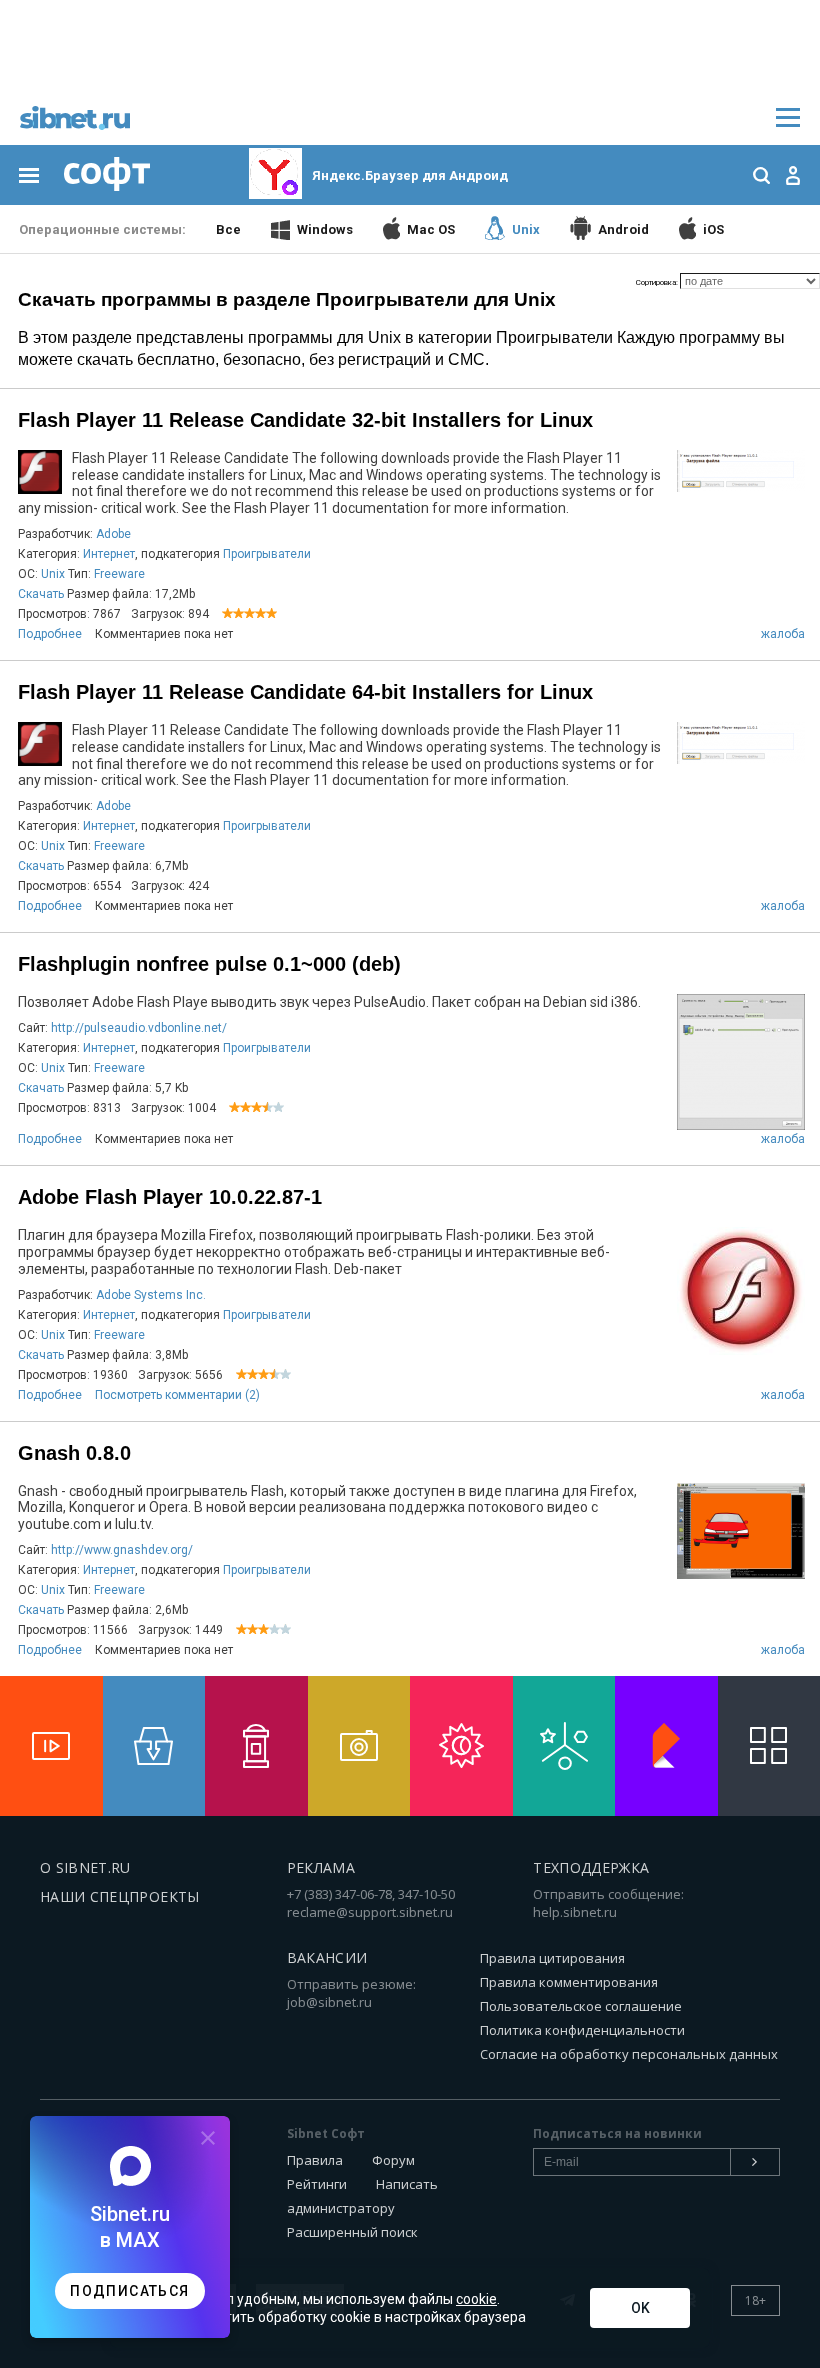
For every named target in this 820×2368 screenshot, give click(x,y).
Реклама (321, 1867)
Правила (315, 2160)
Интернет (109, 554)
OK (640, 2308)
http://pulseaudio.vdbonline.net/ (139, 1028)
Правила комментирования (569, 1982)
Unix (53, 574)
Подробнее (50, 634)
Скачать (41, 594)
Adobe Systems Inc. (151, 1295)
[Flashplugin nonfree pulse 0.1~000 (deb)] (741, 1127)
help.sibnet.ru (575, 1912)
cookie (476, 2299)
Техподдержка (591, 1867)
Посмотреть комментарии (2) (177, 1395)
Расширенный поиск (352, 2232)
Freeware (119, 574)
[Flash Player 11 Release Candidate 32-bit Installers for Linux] (741, 489)
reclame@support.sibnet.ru (370, 1912)
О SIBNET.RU (85, 1867)
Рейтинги (317, 2184)
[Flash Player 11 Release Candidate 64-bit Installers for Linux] (741, 761)
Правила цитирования (552, 1958)
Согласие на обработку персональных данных (629, 2054)
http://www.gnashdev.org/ (122, 1550)
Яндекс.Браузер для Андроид (410, 175)
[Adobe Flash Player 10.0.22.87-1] (741, 1352)
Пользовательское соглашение (581, 2006)
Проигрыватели (267, 554)
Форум (393, 2160)
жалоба (783, 634)
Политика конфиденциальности (582, 2030)
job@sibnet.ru (329, 2002)
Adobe (113, 534)
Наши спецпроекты (120, 1896)
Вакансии (327, 1957)
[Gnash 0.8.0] (741, 1576)
